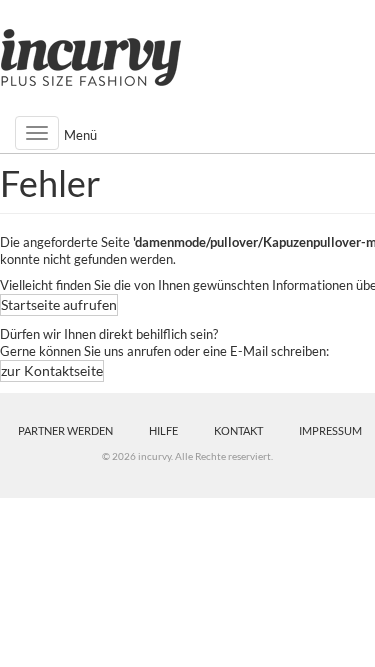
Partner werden (65, 430)
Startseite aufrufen (59, 304)
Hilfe (163, 430)
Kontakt (238, 430)
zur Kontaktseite (52, 370)
